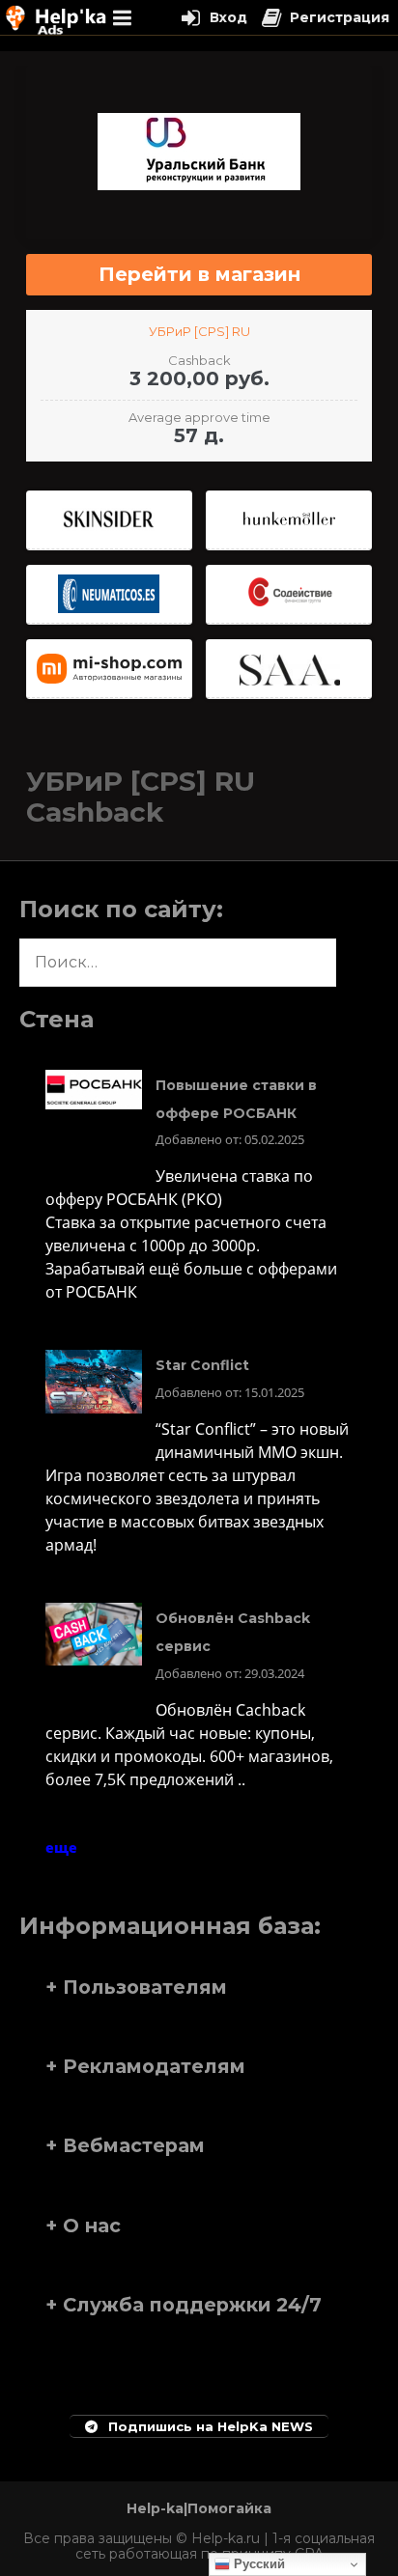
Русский (257, 2564)
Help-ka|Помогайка (199, 2508)
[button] (199, 1987)
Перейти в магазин (199, 274)
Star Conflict (202, 1365)
